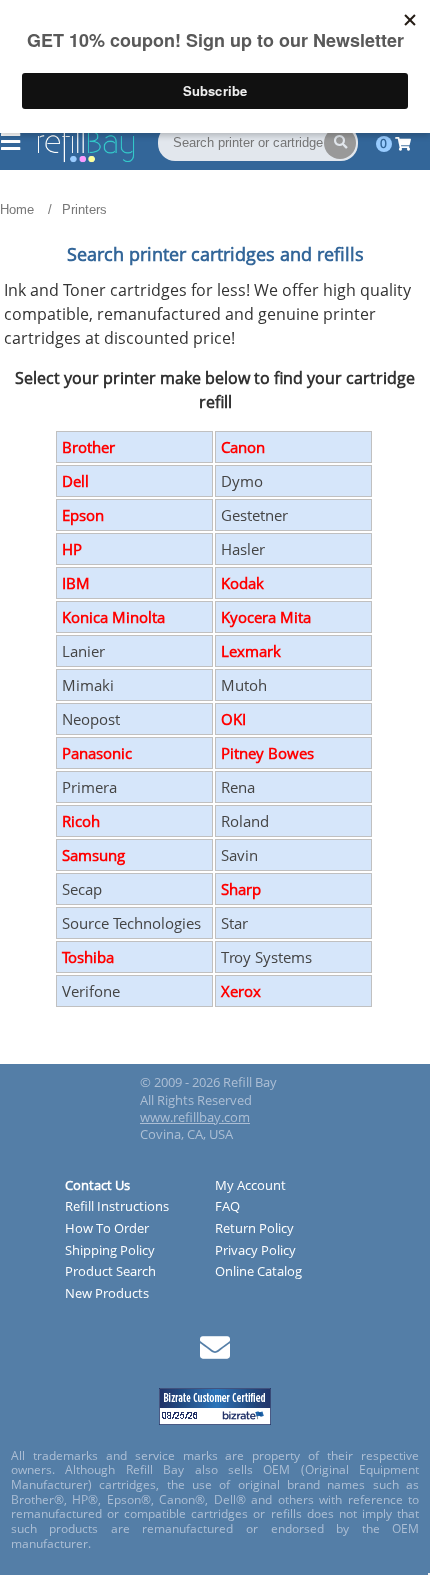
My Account (250, 1186)
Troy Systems (266, 957)
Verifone (91, 991)
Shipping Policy (110, 1251)
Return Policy (254, 1229)
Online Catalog (258, 1272)
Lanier (83, 651)
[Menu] (10, 144)
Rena (238, 787)
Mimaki (88, 685)
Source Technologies (131, 923)
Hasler (243, 549)
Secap (82, 889)
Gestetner (254, 515)
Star (234, 923)
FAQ (227, 1207)
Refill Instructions (117, 1207)
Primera (89, 787)
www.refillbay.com (195, 1117)
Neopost (91, 719)
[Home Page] (86, 158)
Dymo (242, 481)
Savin (239, 855)
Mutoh (244, 685)
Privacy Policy (255, 1251)
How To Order (107, 1229)
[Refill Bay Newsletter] (215, 1354)
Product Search (110, 1272)
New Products (107, 1294)
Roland (245, 821)
